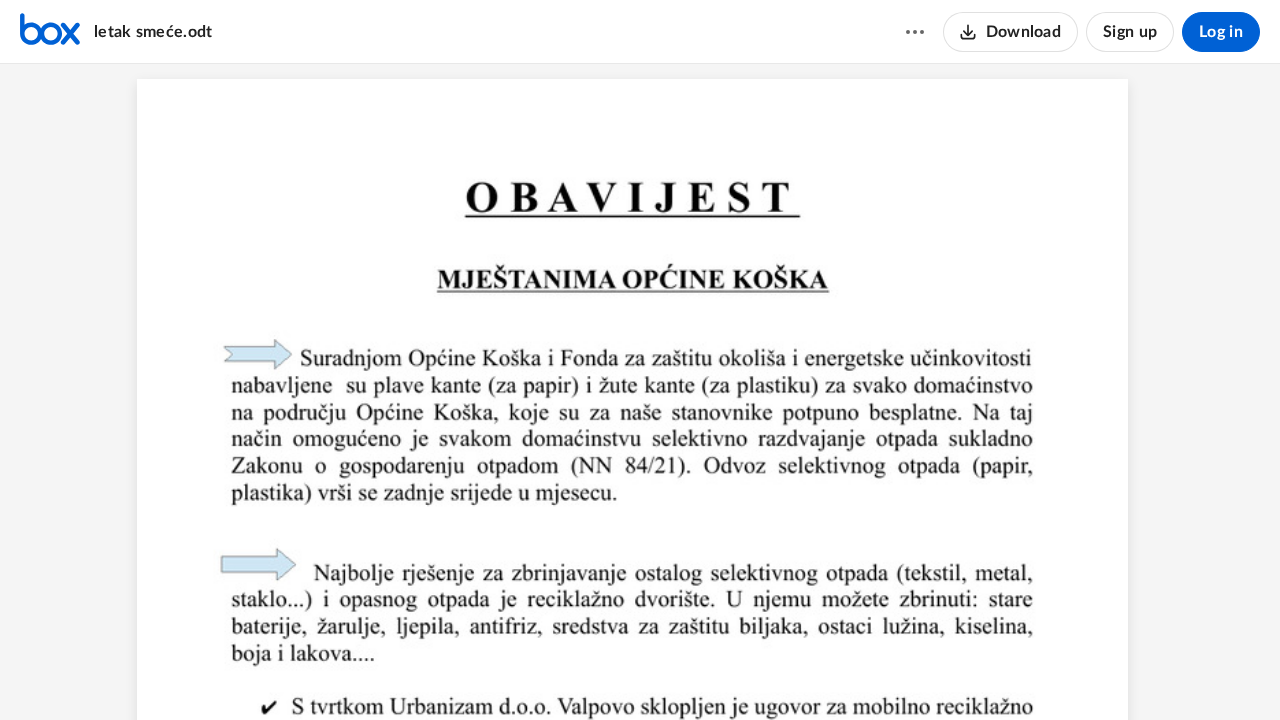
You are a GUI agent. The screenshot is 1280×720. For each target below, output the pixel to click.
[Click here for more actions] (915, 32)
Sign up (1130, 32)
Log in (1221, 32)
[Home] (50, 32)
